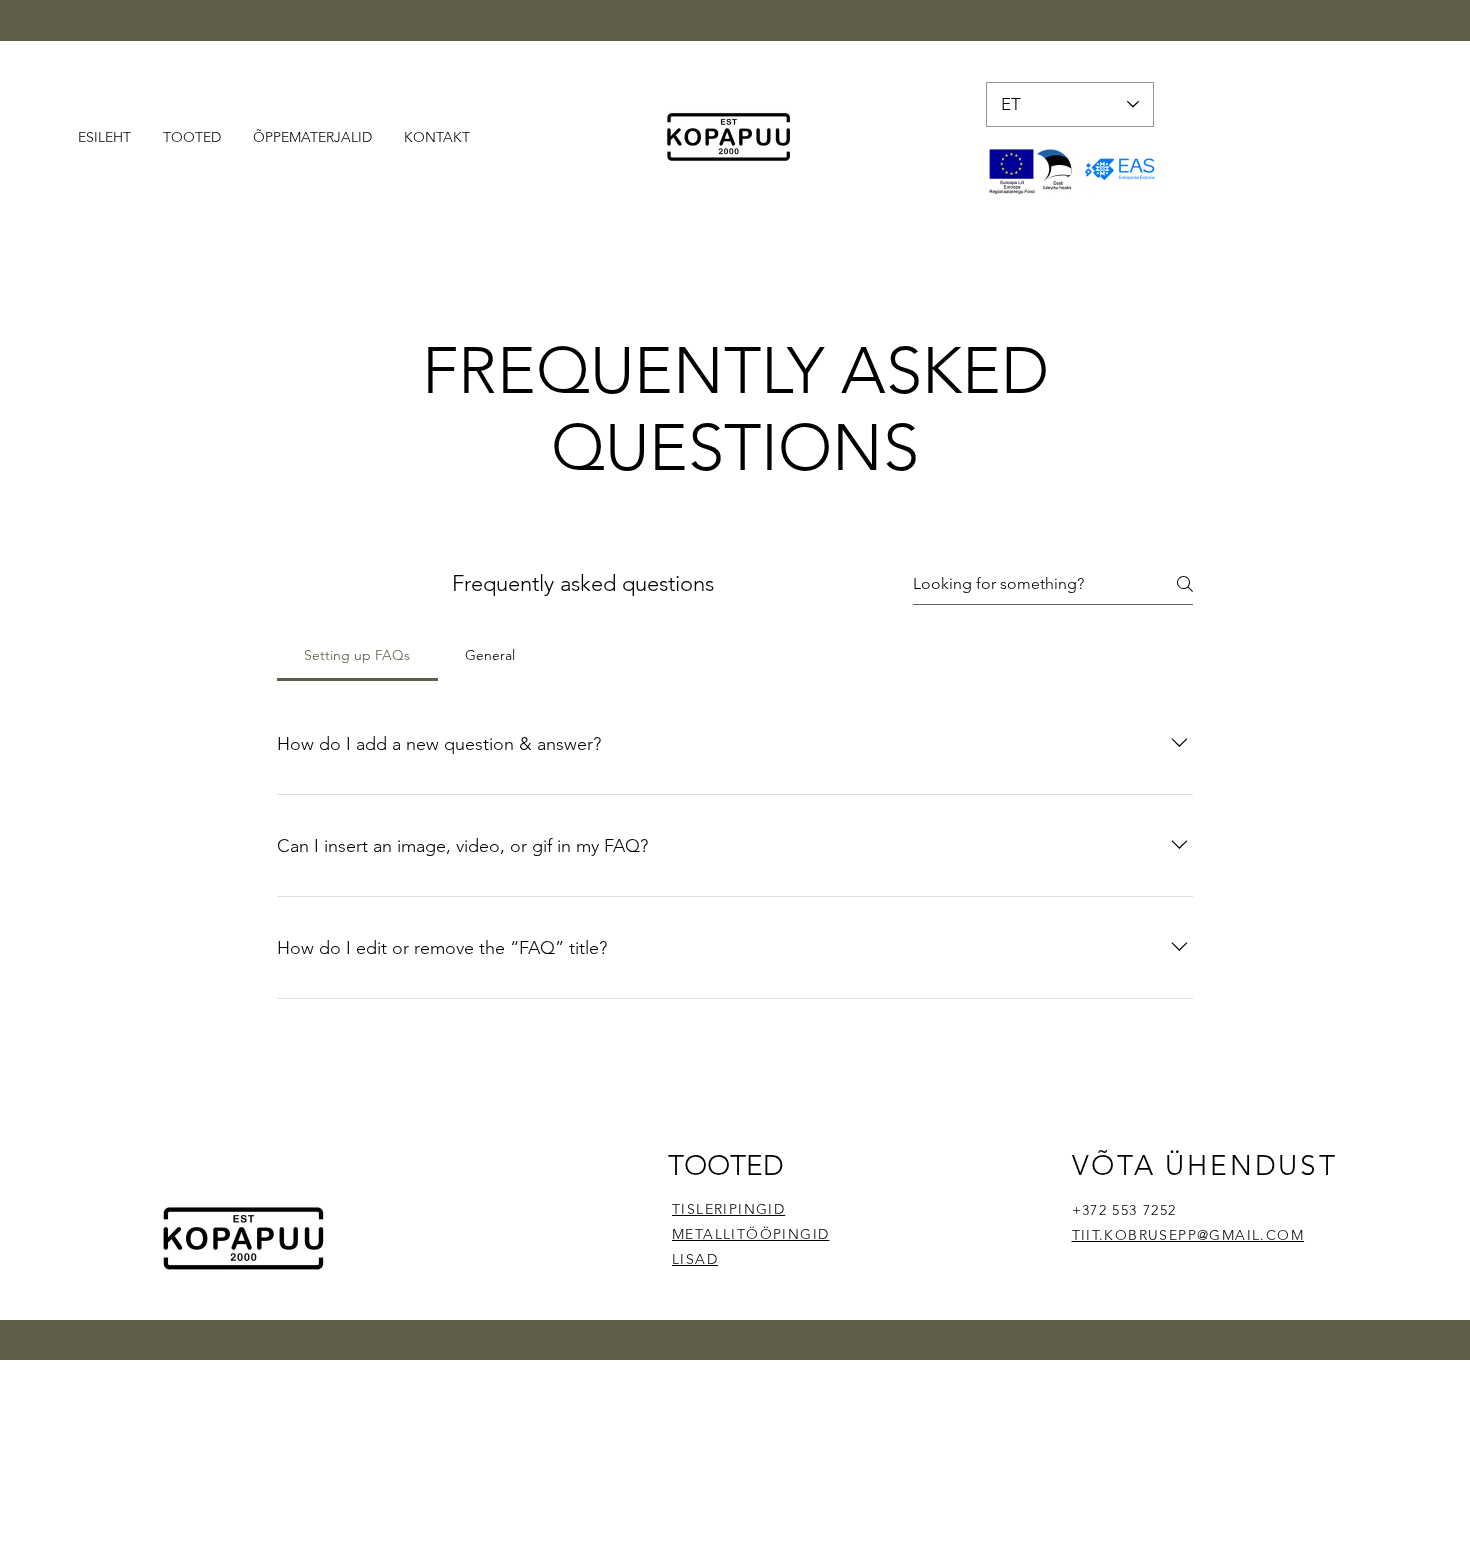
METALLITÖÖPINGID (750, 1234)
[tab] (357, 655)
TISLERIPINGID (728, 1209)
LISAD (695, 1259)
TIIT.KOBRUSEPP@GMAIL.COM (1188, 1235)
